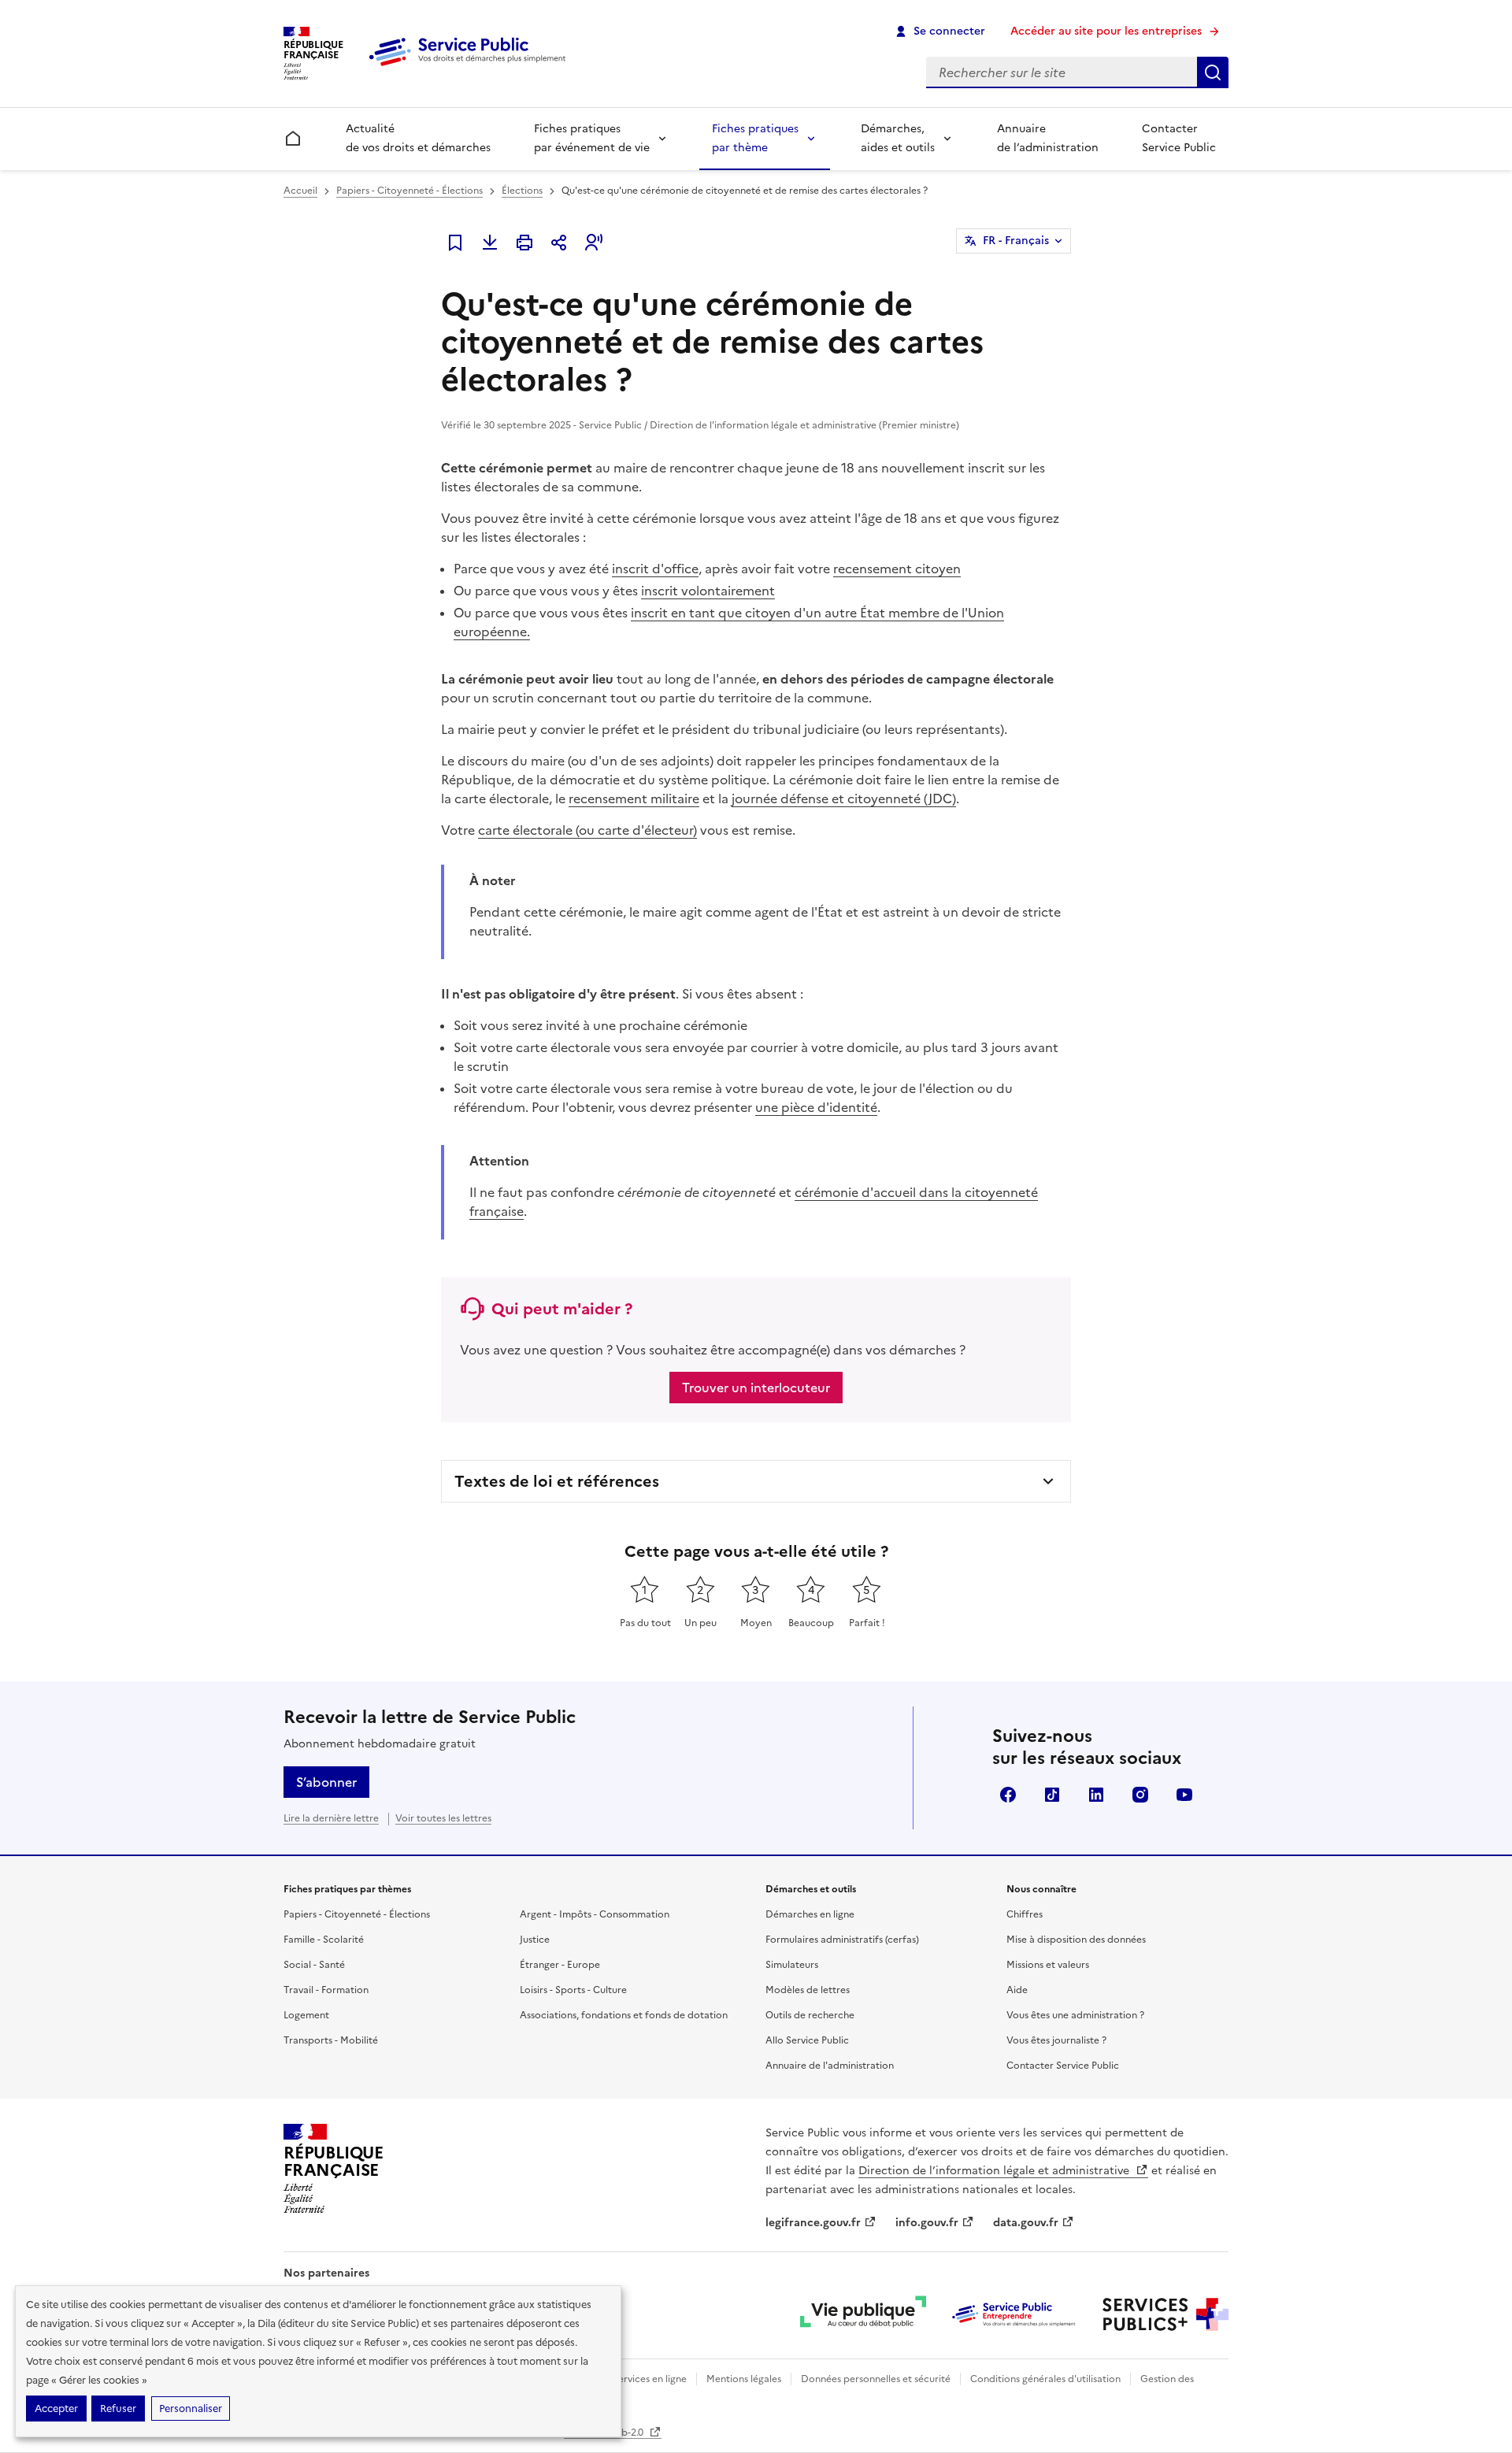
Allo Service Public (807, 2040)
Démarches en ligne (810, 1914)
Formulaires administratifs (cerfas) (842, 1940)
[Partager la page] (559, 243)
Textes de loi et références (557, 1481)
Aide (1017, 1990)
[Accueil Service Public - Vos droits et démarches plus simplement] (471, 67)
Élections (522, 191)
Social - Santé (314, 1965)
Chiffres (1025, 1914)
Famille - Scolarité (324, 1940)
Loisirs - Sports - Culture (573, 1990)
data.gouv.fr (1026, 2223)
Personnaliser (191, 2409)
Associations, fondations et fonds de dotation (624, 2015)
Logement (306, 2015)
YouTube (1184, 1795)
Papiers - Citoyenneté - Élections (409, 191)
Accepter (56, 2409)
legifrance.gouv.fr (813, 2223)
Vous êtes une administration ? (1075, 2015)
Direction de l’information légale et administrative (995, 2171)
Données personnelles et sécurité (876, 2379)
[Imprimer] (524, 243)
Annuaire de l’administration (1048, 138)
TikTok (1052, 1795)
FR (1016, 241)
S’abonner (326, 1782)
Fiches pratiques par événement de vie (592, 138)
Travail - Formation (326, 1990)
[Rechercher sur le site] (1213, 72)
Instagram (1140, 1795)
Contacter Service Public (1179, 138)
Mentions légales (744, 2379)
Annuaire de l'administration (830, 2066)
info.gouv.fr (927, 2223)
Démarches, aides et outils (898, 138)
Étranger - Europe (560, 1965)
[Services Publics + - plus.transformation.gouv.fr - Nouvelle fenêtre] (1165, 2314)
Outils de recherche (810, 2015)
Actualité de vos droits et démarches (418, 138)
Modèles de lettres (808, 1990)
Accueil (300, 191)
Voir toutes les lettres (443, 1818)
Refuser (118, 2409)
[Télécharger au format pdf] (490, 243)
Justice (535, 1940)
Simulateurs (792, 1965)
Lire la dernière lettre (331, 1818)
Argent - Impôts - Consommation (595, 1914)
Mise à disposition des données (1076, 1940)
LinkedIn (1096, 1795)
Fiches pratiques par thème (755, 138)
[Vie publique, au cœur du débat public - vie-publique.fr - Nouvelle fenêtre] (863, 2314)
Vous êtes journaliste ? (1056, 2040)
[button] (594, 243)
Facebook (1008, 1795)
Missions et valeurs (1048, 1965)
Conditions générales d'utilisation (1045, 2379)
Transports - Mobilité (331, 2040)
